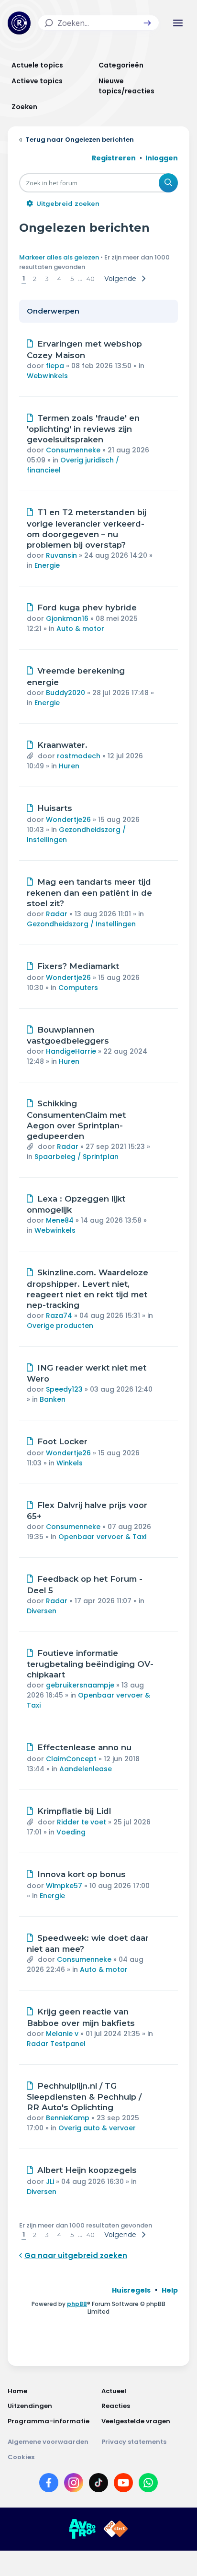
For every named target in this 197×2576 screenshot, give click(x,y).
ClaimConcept (71, 1759)
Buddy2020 (66, 693)
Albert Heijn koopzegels (87, 2170)
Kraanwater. (62, 745)
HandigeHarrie (71, 1051)
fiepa (55, 366)
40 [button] (91, 279)
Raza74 (59, 1316)
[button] (147, 23)
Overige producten (60, 1326)
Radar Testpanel (56, 2044)
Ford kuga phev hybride (87, 607)
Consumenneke (73, 450)
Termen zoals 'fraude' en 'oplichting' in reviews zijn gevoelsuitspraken (83, 429)
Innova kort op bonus (82, 1874)
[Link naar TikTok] (98, 2485)
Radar (57, 914)
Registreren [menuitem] (114, 158)
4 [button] (59, 279)
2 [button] (35, 279)
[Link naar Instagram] (74, 2485)
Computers (78, 988)
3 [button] (47, 279)
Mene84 (60, 1220)
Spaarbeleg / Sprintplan (77, 1157)
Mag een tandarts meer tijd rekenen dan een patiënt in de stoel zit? (89, 893)
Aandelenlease (86, 1769)
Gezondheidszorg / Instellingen (81, 924)
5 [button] (72, 279)
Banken (53, 1399)
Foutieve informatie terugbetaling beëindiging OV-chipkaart (90, 1664)
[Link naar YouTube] (123, 2485)
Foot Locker (62, 1441)
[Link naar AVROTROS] (82, 2529)
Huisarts (55, 808)
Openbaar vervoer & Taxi (102, 1537)
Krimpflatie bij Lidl (74, 1811)
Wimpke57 (64, 1886)
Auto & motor (80, 629)
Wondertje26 (68, 820)
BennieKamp (68, 2118)
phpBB (77, 2304)
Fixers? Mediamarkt (78, 966)
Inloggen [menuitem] (162, 158)
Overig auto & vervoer (97, 2128)
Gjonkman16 (67, 619)
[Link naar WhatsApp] (148, 2485)
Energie (47, 565)
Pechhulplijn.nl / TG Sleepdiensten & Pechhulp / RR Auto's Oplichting (84, 2097)
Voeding (71, 1832)
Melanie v (62, 2034)
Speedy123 (64, 1389)
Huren (69, 766)
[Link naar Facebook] (49, 2485)
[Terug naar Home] (19, 23)
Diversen (42, 1611)
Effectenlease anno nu (84, 1747)
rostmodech (79, 756)
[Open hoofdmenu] (178, 23)
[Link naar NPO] (116, 2529)
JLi (50, 2182)
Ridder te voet (82, 1822)
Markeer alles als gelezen (59, 257)
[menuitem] (131, 2290)
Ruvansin (61, 555)
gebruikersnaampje (80, 1685)
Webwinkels (47, 376)
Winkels (70, 1463)
